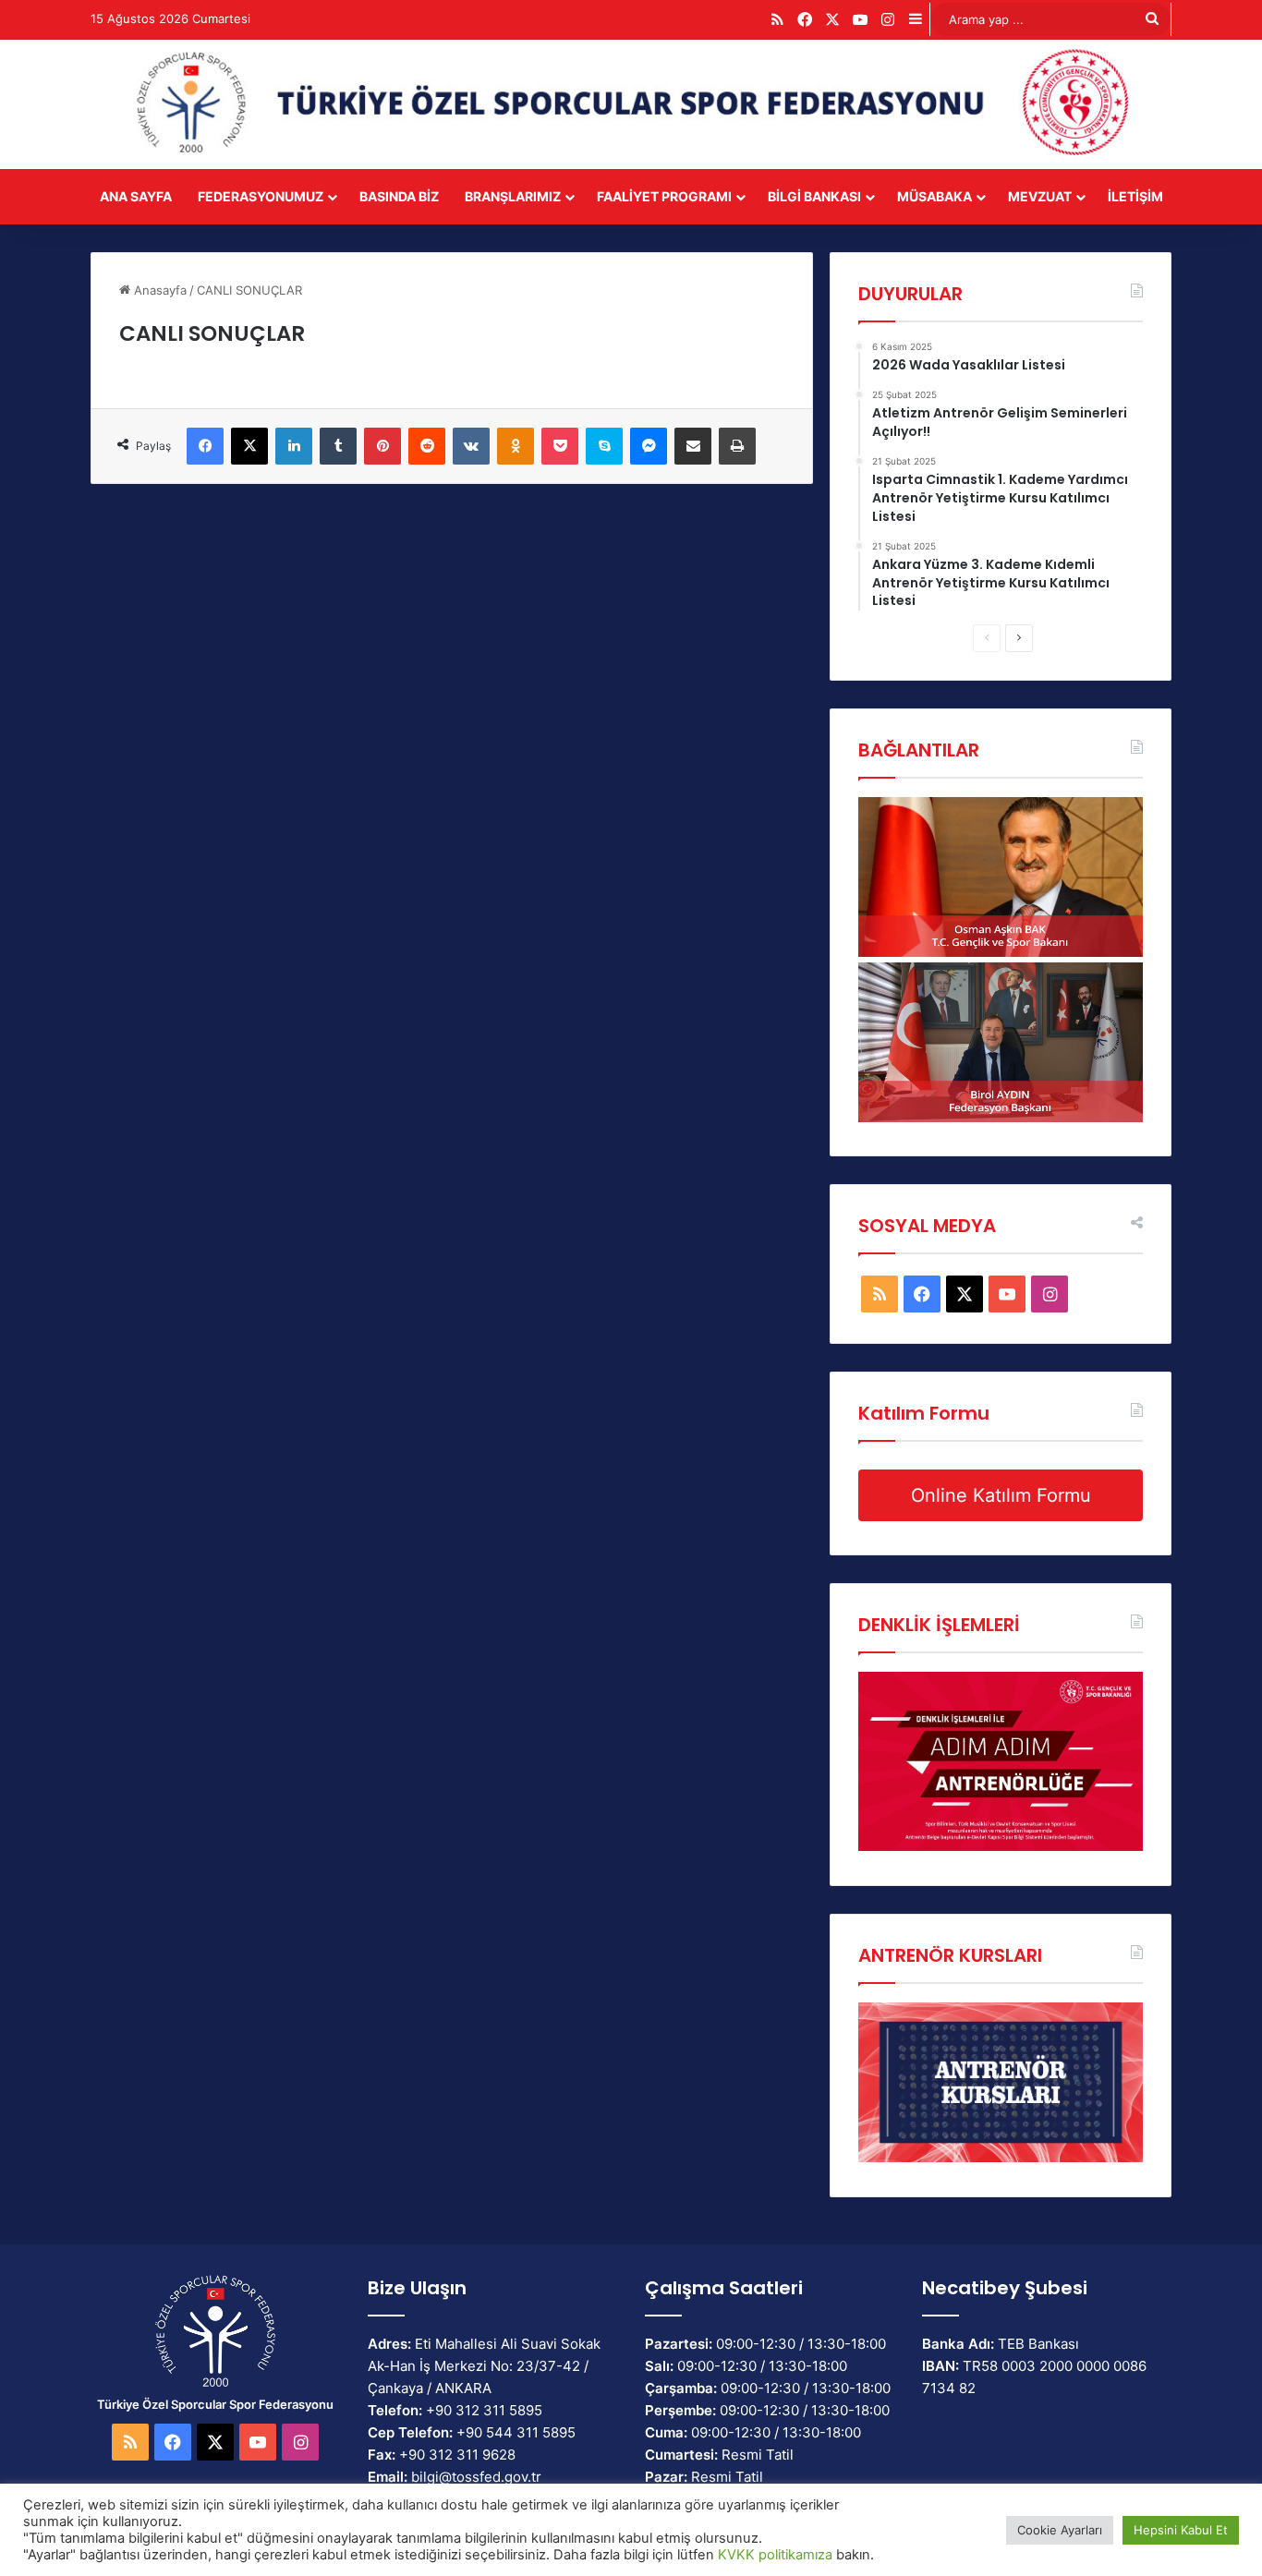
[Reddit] (427, 446)
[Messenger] (649, 446)
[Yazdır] (737, 446)
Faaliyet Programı (664, 196)
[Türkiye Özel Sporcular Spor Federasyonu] (631, 104)
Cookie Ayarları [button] (1060, 2530)
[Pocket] (560, 446)
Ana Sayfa (136, 196)
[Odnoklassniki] (516, 446)
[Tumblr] (338, 446)
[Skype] (604, 446)
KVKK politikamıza (775, 2555)
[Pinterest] (382, 446)
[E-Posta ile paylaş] (693, 446)
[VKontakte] (471, 446)
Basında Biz (399, 196)
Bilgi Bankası (814, 196)
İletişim (1135, 196)
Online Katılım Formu (1001, 1495)
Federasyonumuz (261, 196)
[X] (249, 446)
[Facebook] (205, 446)
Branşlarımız (513, 196)
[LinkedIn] (294, 446)
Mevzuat (1040, 196)
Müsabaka (934, 196)
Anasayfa (158, 290)
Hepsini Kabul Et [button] (1181, 2530)
